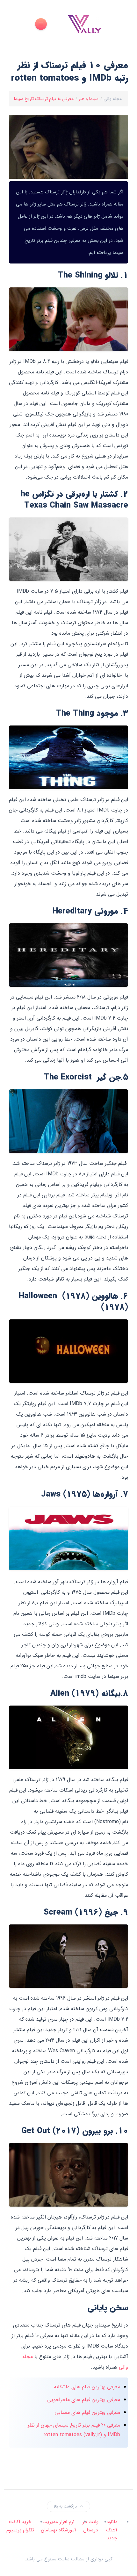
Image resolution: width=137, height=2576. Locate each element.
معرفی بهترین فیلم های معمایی (87, 2412)
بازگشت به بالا (65, 2506)
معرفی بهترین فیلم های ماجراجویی (84, 2400)
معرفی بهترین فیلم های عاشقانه (87, 2387)
